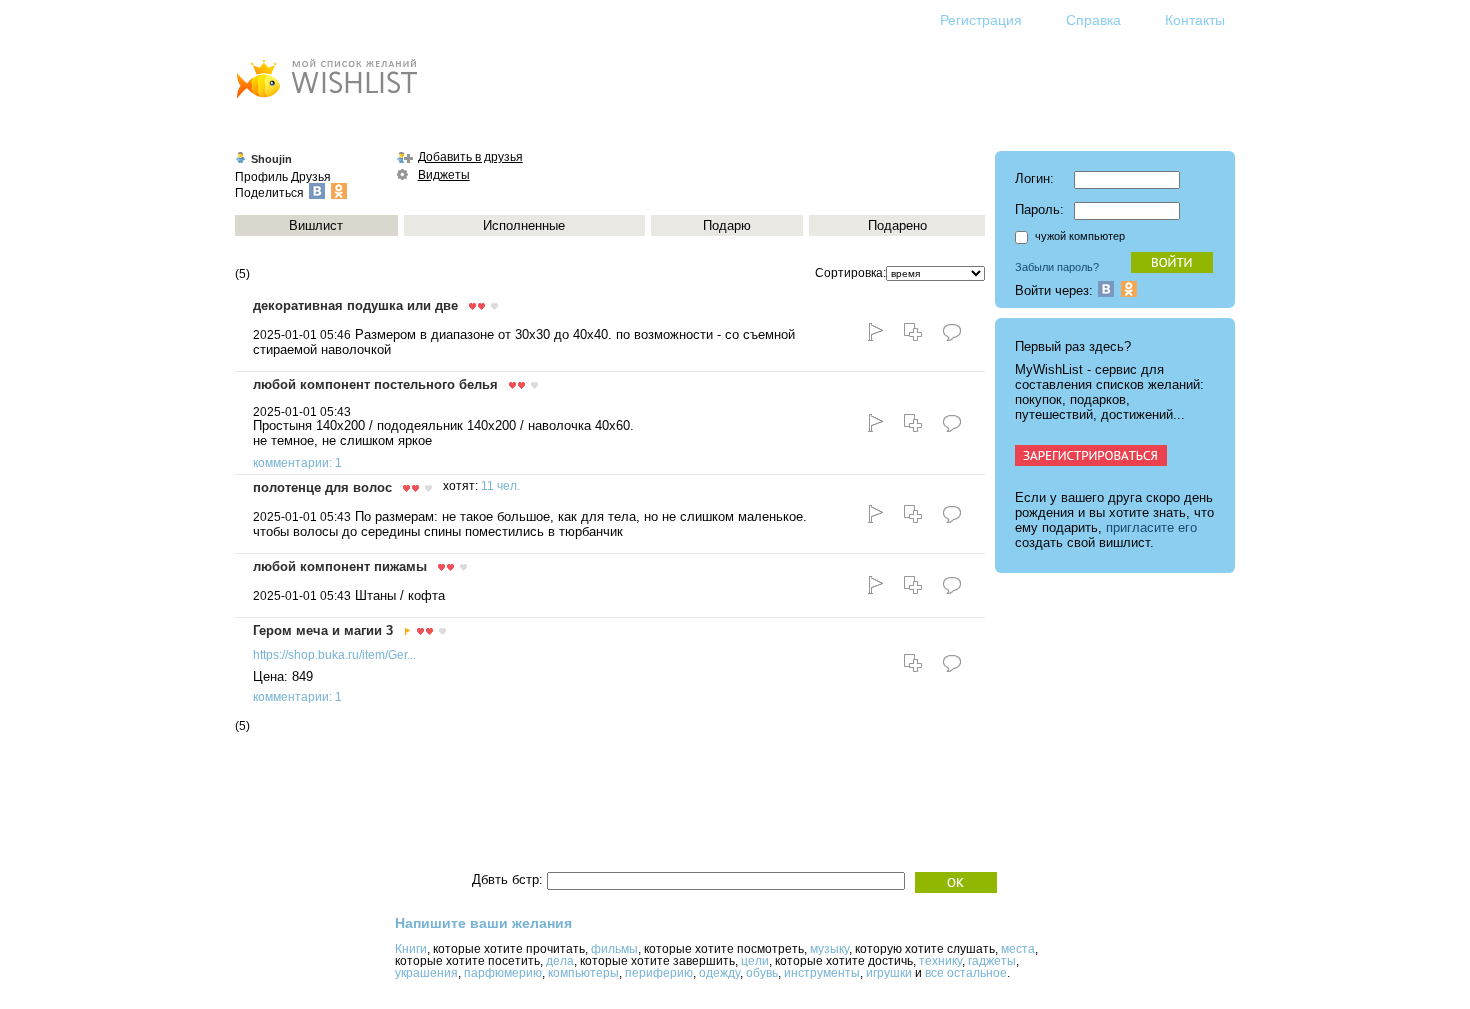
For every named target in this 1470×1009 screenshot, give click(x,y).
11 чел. (500, 486)
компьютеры (583, 973)
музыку (829, 949)
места (1018, 949)
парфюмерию (503, 973)
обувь (762, 973)
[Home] (326, 100)
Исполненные (524, 225)
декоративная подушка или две (355, 305)
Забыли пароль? (1057, 267)
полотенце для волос (322, 487)
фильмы (614, 949)
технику (940, 961)
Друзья (311, 177)
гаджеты (992, 961)
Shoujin (271, 159)
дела (560, 961)
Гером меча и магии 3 (323, 630)
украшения (426, 973)
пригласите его (1151, 527)
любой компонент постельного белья (375, 384)
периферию (659, 973)
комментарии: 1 (297, 463)
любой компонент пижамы (340, 566)
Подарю (727, 225)
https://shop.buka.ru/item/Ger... (334, 655)
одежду (719, 973)
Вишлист (316, 225)
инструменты (822, 973)
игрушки (889, 973)
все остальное (966, 973)
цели (755, 961)
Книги (411, 949)
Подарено (897, 225)
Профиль (261, 177)
